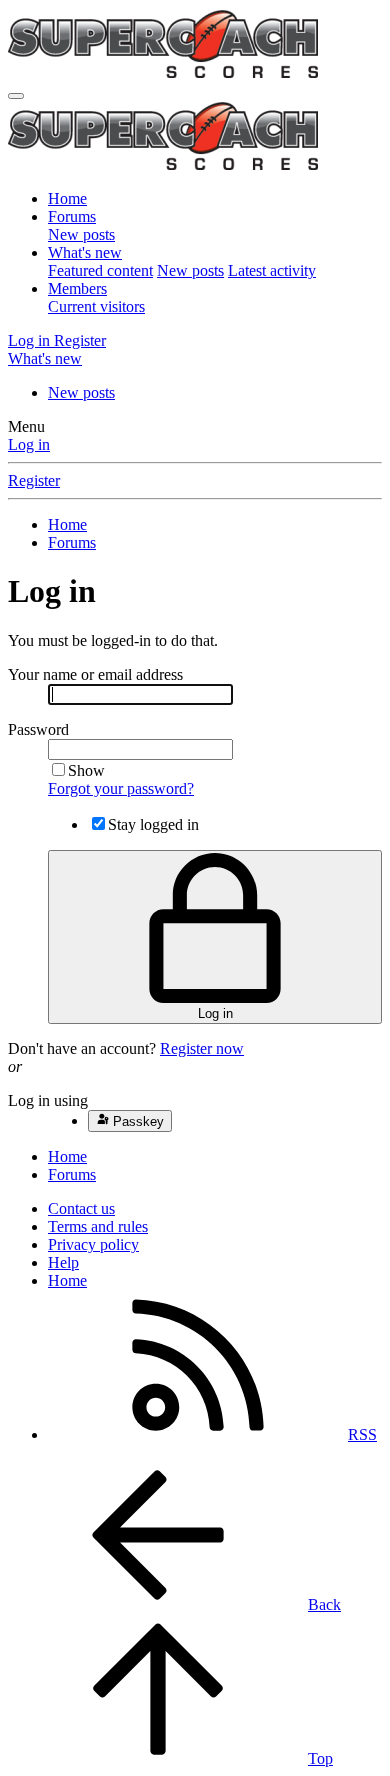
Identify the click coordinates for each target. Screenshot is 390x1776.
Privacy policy (93, 1244)
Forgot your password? (121, 788)
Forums (72, 216)
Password (38, 729)
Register (34, 480)
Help (63, 1262)
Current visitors (96, 306)
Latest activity (272, 270)
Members (77, 288)
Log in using (48, 1100)
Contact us (81, 1208)
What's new (85, 252)
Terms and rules (98, 1226)
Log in (29, 444)
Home (67, 198)
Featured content (100, 270)
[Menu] (16, 96)
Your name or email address (95, 674)
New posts (81, 234)
